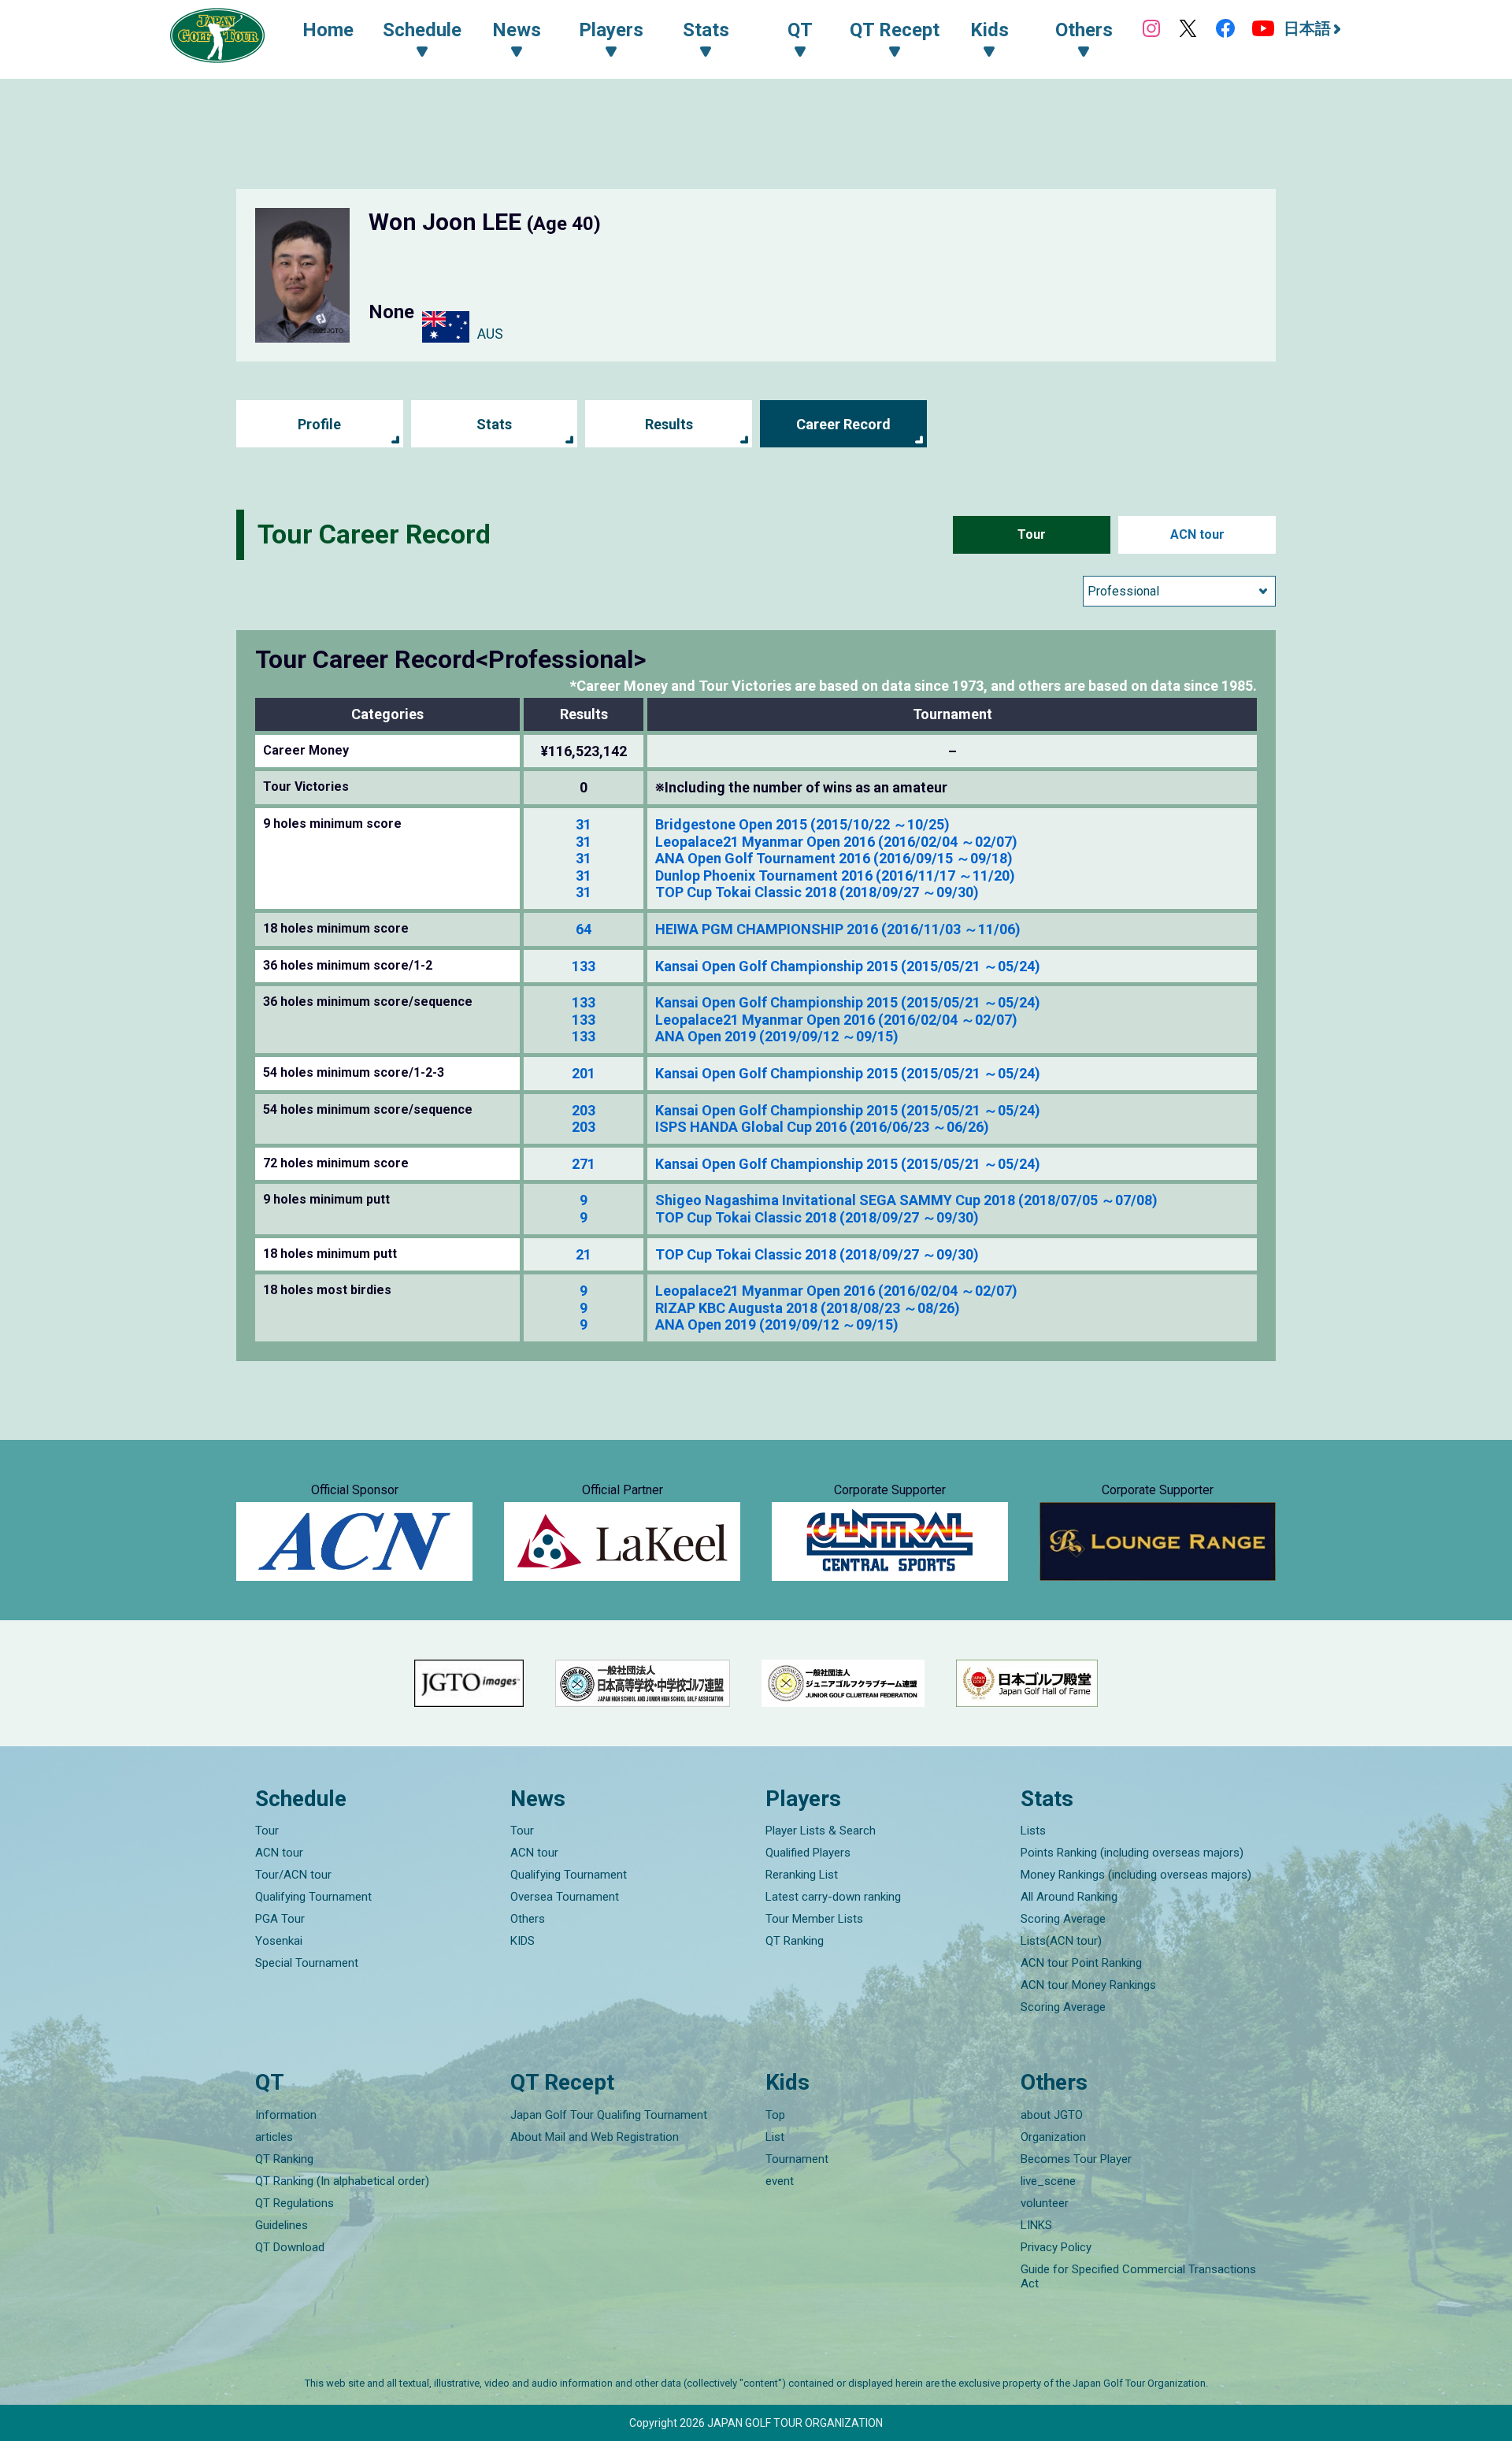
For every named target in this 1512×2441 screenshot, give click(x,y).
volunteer (1045, 2203)
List (775, 2137)
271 (584, 1164)
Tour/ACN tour (293, 1875)
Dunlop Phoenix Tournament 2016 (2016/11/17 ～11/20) (835, 875)
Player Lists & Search (821, 1831)
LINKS (1036, 2225)
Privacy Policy (1056, 2247)
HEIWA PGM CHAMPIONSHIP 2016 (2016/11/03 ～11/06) (838, 929)
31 (584, 824)
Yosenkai (279, 1941)
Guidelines (282, 2225)
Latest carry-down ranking (833, 1897)
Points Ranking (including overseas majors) (1132, 1853)
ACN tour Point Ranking (1081, 1963)
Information (286, 2115)
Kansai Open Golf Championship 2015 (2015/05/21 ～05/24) (848, 966)
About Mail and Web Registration (595, 2137)
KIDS (523, 1941)
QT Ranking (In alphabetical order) (342, 2181)
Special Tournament (307, 1963)
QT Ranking (795, 1941)
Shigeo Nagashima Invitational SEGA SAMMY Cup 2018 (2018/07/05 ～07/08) (906, 1200)
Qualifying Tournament (313, 1897)
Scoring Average (1063, 1919)
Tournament (797, 2159)
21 (584, 1254)
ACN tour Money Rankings (1088, 1985)
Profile (319, 424)
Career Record (843, 424)
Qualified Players (808, 1853)
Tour (1032, 534)
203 (584, 1110)
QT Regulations (295, 2203)
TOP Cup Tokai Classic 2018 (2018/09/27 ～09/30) (817, 892)
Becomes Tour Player (1076, 2159)
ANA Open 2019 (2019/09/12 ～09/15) (777, 1036)
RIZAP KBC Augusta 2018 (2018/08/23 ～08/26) (808, 1308)
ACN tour (1197, 534)
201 (584, 1073)
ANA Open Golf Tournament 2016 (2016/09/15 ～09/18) (834, 858)
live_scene (1048, 2181)
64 (584, 929)
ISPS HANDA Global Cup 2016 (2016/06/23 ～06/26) (822, 1127)
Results (669, 424)
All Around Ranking (1069, 1897)
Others (528, 1919)
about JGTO (1052, 2115)
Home (328, 30)
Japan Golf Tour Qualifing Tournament (609, 2115)
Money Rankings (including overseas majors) (1136, 1875)
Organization (1053, 2137)
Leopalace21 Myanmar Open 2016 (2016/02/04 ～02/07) (836, 842)
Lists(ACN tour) (1061, 1941)
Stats (494, 424)
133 (584, 966)
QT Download (290, 2247)
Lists (1033, 1831)
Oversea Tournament (565, 1897)
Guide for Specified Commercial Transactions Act (1138, 2276)
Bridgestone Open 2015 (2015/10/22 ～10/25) (802, 824)
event (780, 2181)
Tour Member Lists (814, 1919)
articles (274, 2137)
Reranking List (802, 1875)
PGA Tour (280, 1919)
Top (775, 2115)
